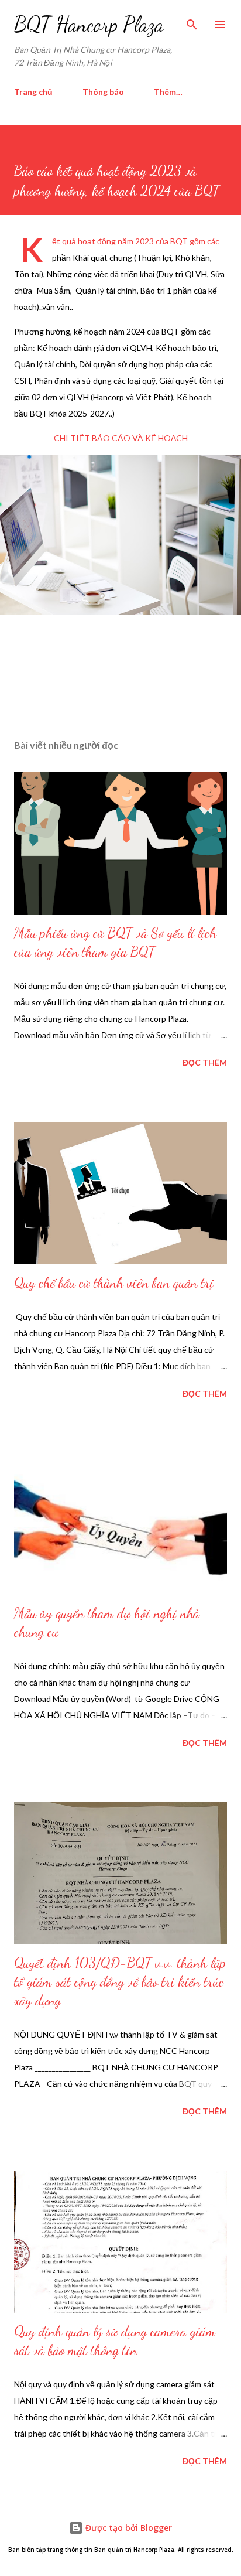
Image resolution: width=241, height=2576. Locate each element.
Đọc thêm (205, 1062)
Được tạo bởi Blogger (128, 2528)
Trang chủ (33, 92)
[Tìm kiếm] (192, 21)
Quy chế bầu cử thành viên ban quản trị (114, 1283)
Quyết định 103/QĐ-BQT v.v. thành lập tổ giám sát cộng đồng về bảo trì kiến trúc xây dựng (120, 1982)
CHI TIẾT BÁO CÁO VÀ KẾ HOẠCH (121, 438)
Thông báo (103, 92)
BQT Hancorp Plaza (89, 24)
